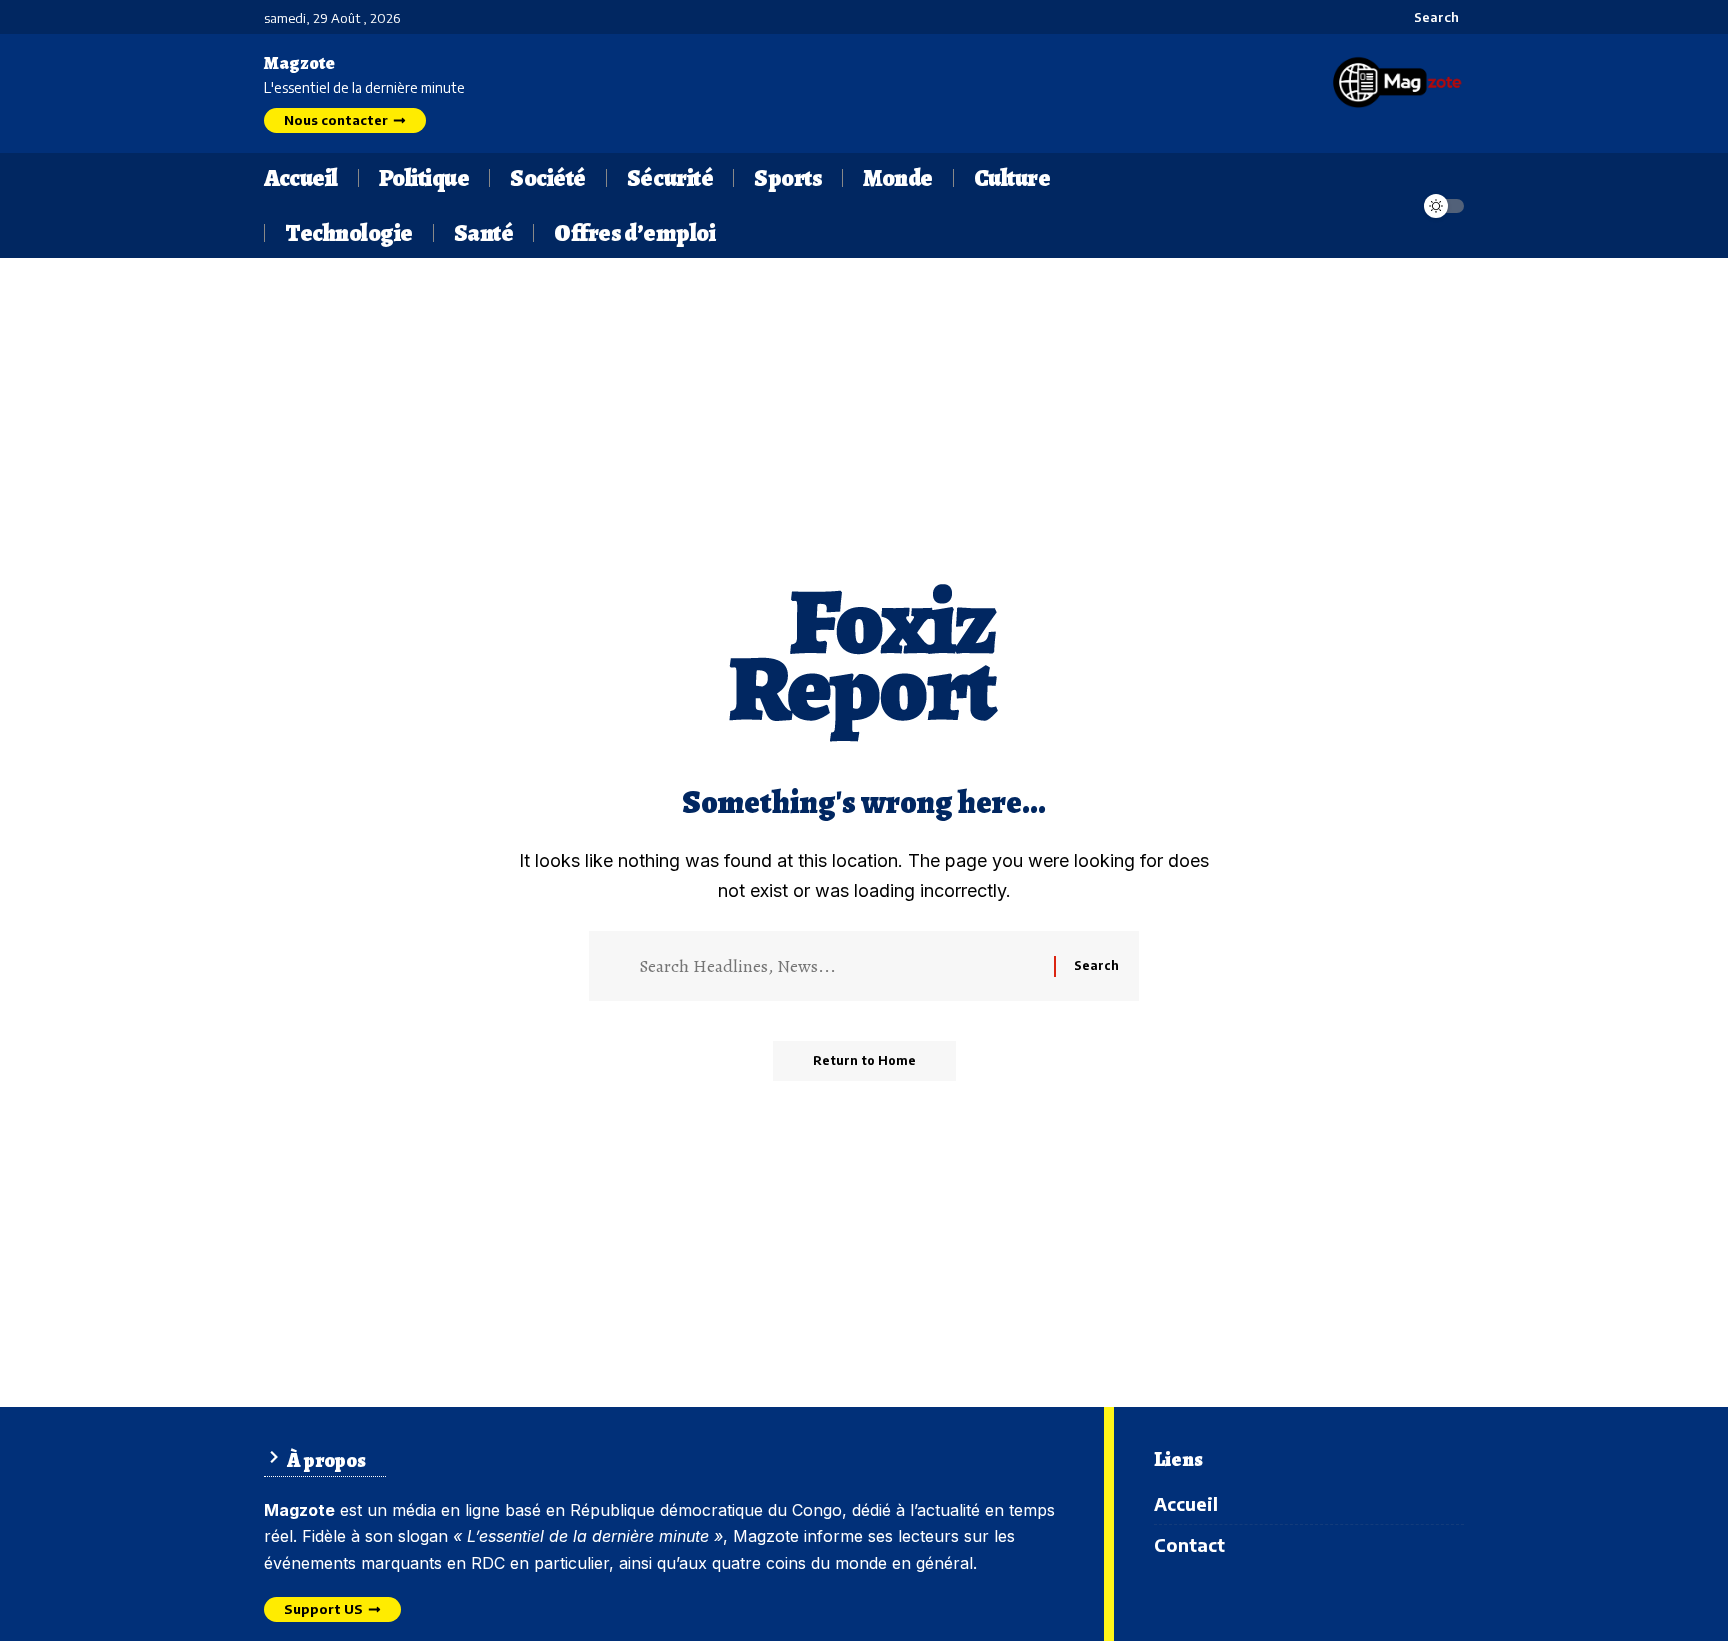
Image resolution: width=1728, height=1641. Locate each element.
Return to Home (864, 1060)
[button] (1425, 17)
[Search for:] (839, 966)
